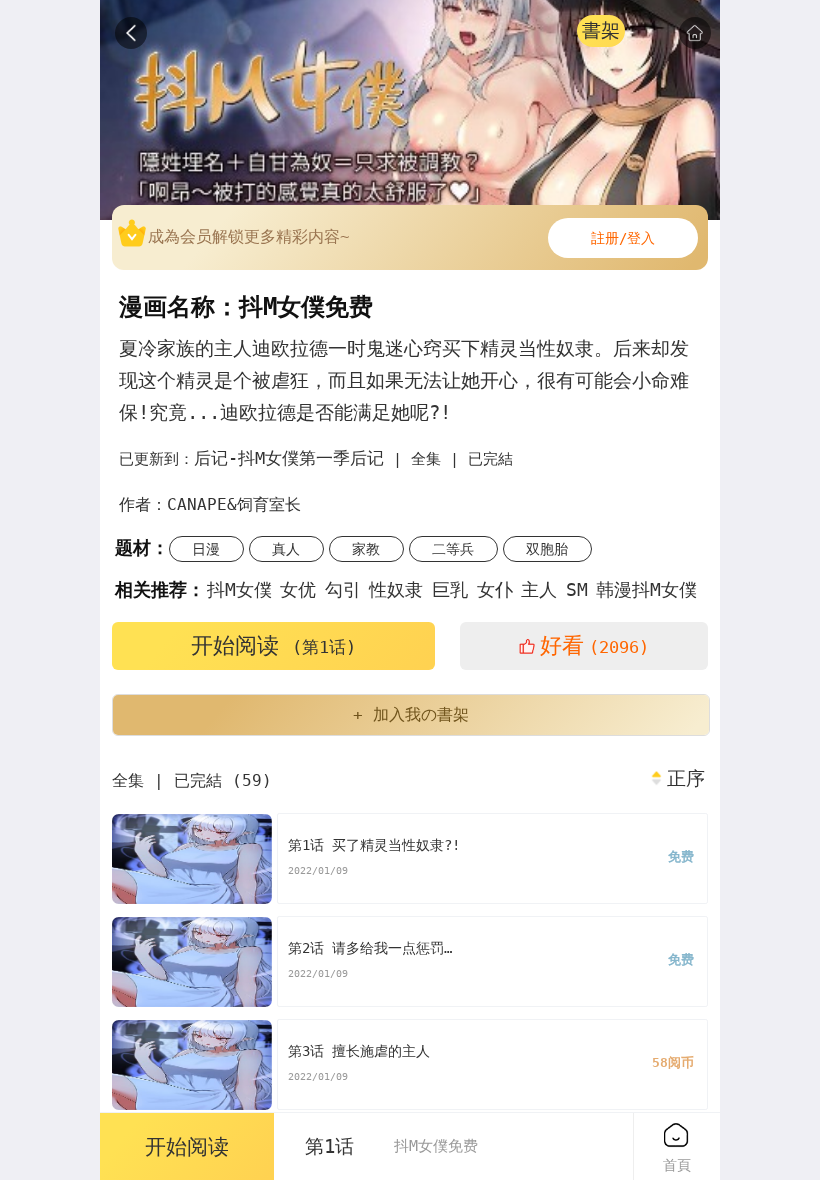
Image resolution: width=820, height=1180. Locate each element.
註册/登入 (623, 238)
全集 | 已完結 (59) (192, 780)
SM (577, 589)
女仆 (495, 589)
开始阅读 (273, 645)
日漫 (206, 549)
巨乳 (450, 589)
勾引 (343, 589)
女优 (298, 589)
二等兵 (453, 549)
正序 (686, 779)
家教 (366, 549)
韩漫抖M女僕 (646, 589)
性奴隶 (396, 589)
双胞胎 (547, 549)
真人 (286, 549)
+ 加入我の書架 (411, 714)
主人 (539, 589)
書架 (601, 30)
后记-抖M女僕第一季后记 (289, 458)
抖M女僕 (239, 589)
